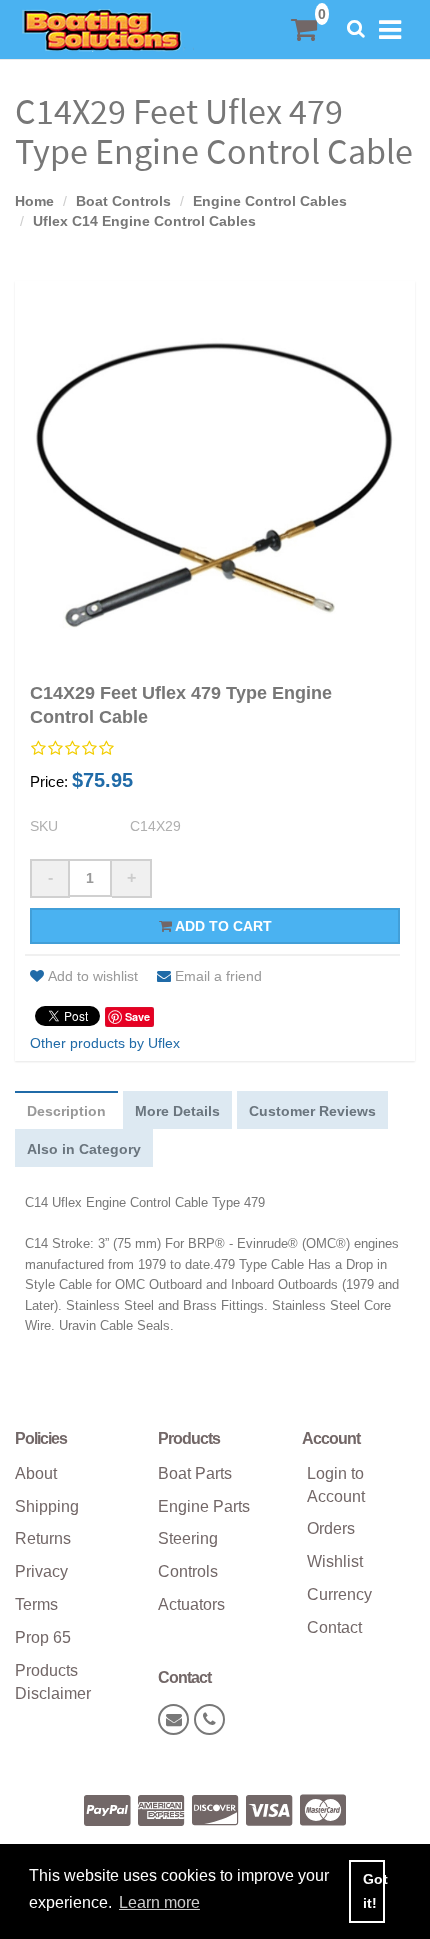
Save (137, 1016)
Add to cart (222, 926)
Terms (36, 1604)
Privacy (41, 1571)
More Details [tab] (177, 1111)
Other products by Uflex (105, 1043)
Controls (188, 1571)
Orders (331, 1528)
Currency (339, 1594)
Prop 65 (43, 1637)
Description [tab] (66, 1111)
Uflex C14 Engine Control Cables (144, 221)
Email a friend (218, 976)
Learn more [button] (159, 1902)
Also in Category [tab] (84, 1149)
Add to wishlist (93, 976)
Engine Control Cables (270, 201)
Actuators (191, 1604)
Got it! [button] (374, 1891)
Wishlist (335, 1561)
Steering (188, 1538)
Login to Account (336, 1485)
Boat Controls (123, 201)
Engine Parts (204, 1506)
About (36, 1473)
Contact (334, 1627)
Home (34, 201)
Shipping (47, 1506)
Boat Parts (195, 1473)
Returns (43, 1538)
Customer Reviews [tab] (312, 1111)
